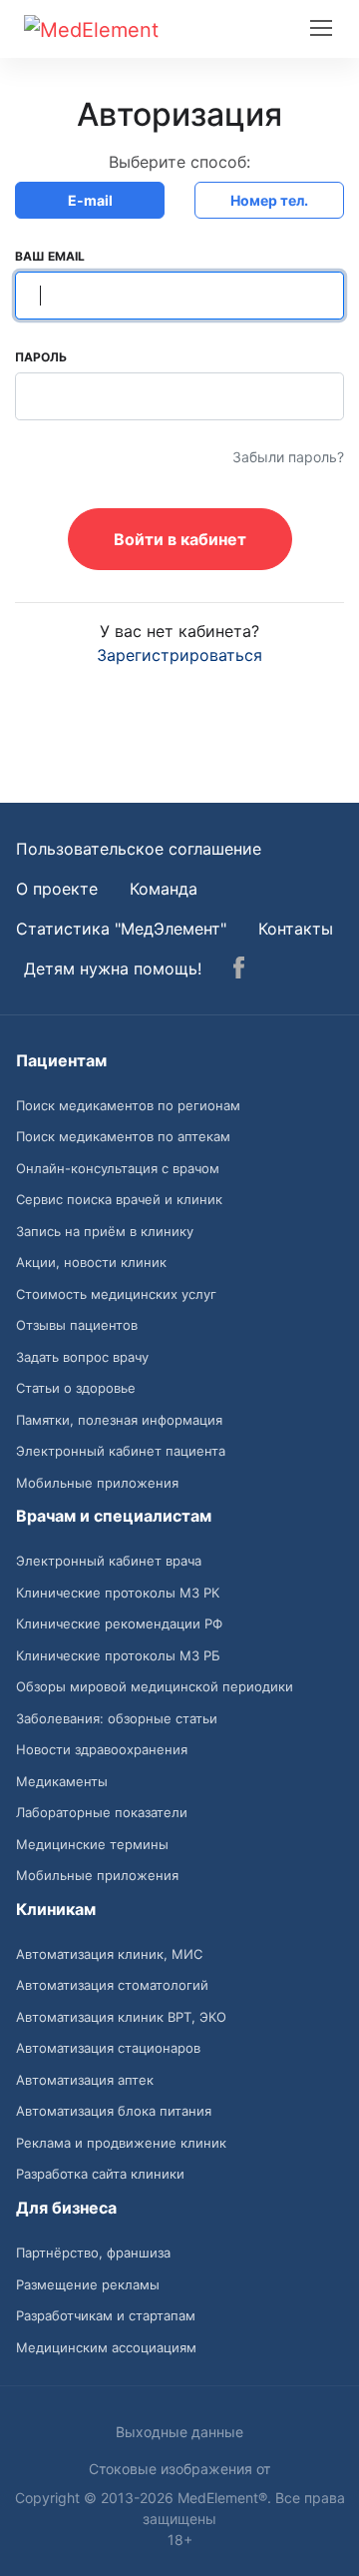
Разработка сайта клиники (100, 2174)
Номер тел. (269, 200)
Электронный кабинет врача (109, 1561)
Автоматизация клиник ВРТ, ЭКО (121, 2017)
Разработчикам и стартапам (106, 2315)
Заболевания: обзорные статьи (117, 1718)
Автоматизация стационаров (108, 2048)
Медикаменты (62, 1781)
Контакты (296, 929)
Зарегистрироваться (179, 655)
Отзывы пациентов (77, 1325)
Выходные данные (179, 2432)
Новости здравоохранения (102, 1749)
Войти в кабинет (180, 539)
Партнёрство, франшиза (93, 2253)
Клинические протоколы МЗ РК (118, 1593)
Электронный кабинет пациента (121, 1451)
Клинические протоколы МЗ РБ (118, 1655)
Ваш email (50, 256)
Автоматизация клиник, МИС (109, 1954)
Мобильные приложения (97, 1483)
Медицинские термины (92, 1844)
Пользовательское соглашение (139, 849)
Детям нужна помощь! (113, 968)
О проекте (57, 889)
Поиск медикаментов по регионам (128, 1105)
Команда (164, 889)
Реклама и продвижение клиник (121, 2143)
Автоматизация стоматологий (112, 1985)
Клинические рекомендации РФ (119, 1623)
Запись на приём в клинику (105, 1231)
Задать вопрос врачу (82, 1357)
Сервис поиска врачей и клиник (119, 1199)
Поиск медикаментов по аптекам (123, 1136)
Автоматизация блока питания (114, 2111)
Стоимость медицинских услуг (116, 1294)
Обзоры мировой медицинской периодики (155, 1686)
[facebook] (239, 970)
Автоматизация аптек (85, 2080)
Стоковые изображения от (179, 2469)
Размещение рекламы (88, 2284)
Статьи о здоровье (76, 1388)
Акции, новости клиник (91, 1262)
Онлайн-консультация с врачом (118, 1168)
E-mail (90, 200)
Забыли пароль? (288, 457)
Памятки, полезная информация (119, 1420)
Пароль (41, 357)
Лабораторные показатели (102, 1812)
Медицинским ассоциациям (106, 2347)
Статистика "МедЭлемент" (121, 929)
